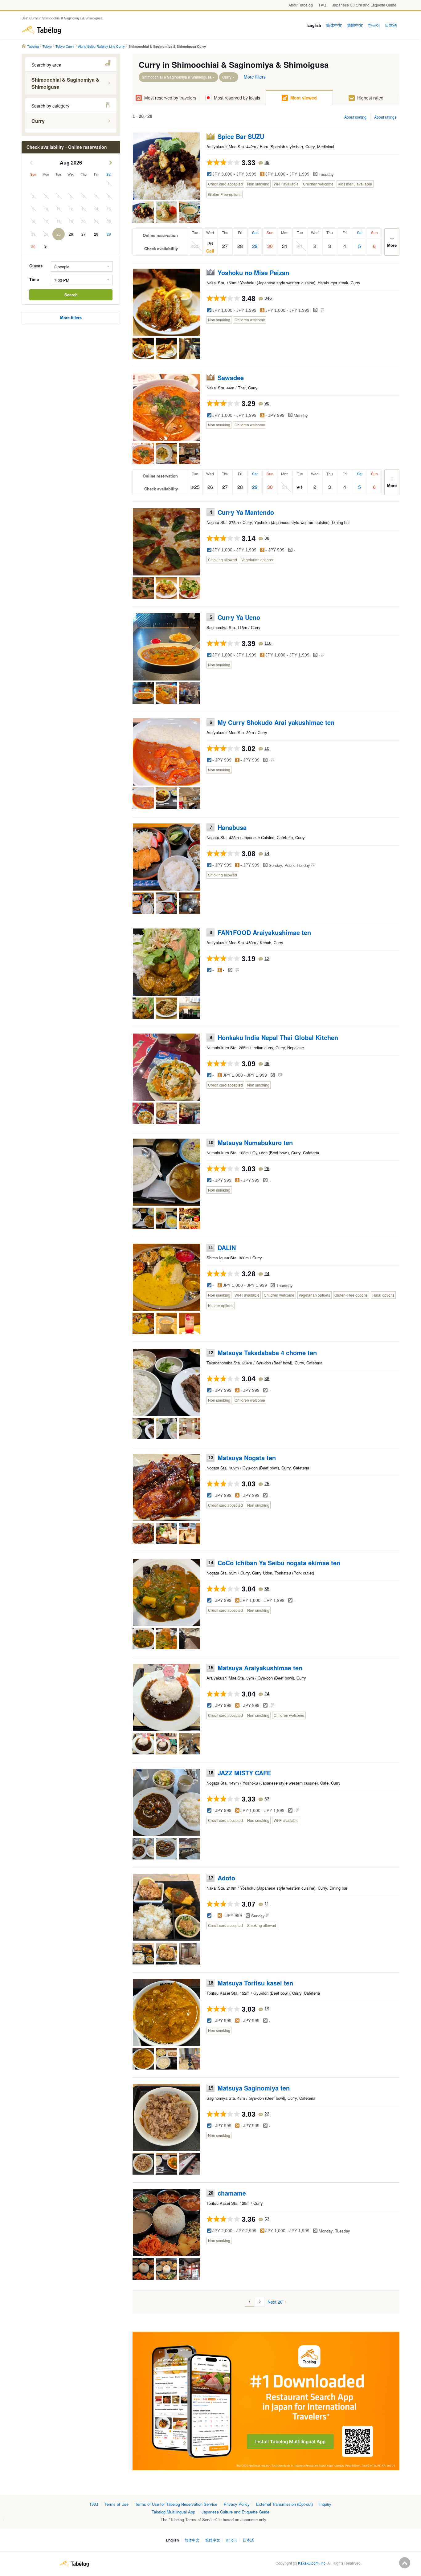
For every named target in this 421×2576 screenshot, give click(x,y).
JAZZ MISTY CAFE (244, 1773)
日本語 (391, 25)
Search (71, 295)
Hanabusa (232, 827)
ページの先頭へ (405, 2563)
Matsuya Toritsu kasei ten (255, 1983)
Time (34, 279)
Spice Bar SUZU (241, 136)
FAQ (323, 5)
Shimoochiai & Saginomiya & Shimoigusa (177, 77)
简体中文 (334, 25)
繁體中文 (355, 25)
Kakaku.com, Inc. (312, 2563)
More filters (255, 77)
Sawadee (231, 378)
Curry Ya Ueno (239, 617)
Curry (227, 77)
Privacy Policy (237, 2504)
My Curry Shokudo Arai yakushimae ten (276, 722)
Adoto (226, 1878)
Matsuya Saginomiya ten (254, 2088)
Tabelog (42, 30)
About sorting (355, 117)
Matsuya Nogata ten (247, 1458)
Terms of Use (116, 2504)
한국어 (374, 25)
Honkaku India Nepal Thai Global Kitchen (278, 1037)
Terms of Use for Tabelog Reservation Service (176, 2504)
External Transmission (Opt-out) (284, 2504)
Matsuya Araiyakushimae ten (260, 1668)
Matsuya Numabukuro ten (255, 1142)
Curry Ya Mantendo (246, 512)
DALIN (227, 1247)
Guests (36, 266)
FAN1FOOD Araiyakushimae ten (264, 932)
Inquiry (325, 2504)
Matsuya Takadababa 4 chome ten (267, 1353)
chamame (232, 2193)
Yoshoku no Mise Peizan (253, 272)
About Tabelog (301, 5)
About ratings (385, 117)
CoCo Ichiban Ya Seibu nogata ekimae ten (279, 1563)
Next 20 (275, 2302)
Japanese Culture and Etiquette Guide (364, 5)
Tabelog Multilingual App (173, 2512)
